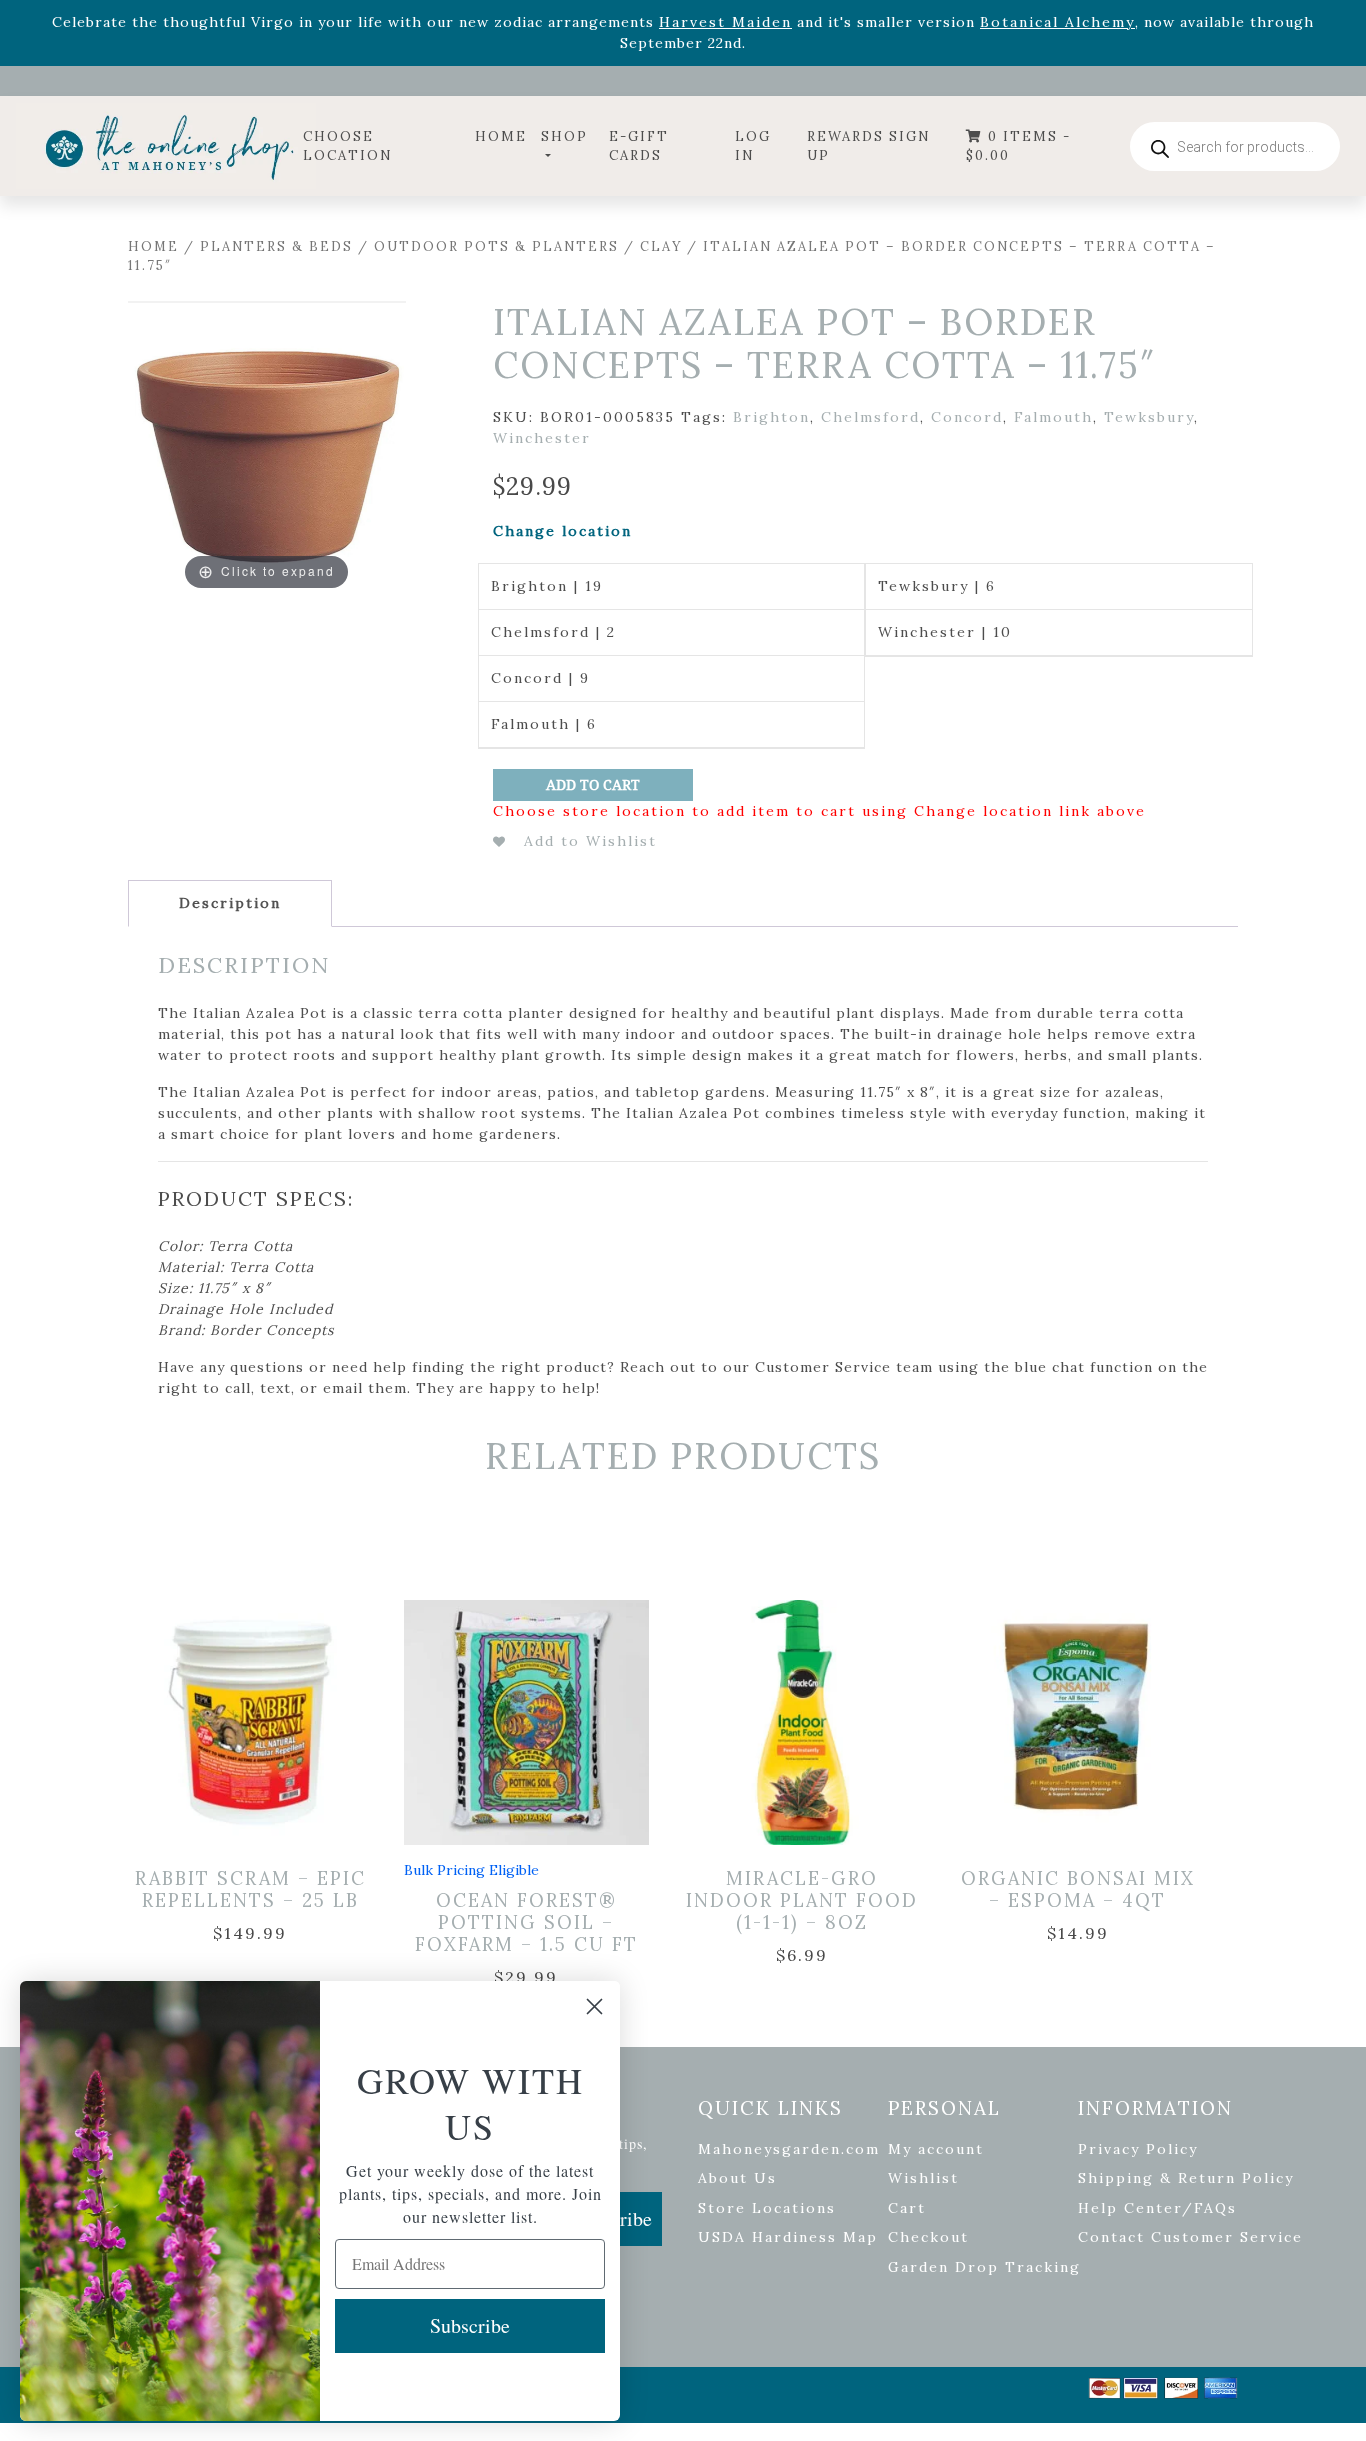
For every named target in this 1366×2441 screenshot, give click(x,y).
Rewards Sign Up (869, 146)
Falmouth (1053, 417)
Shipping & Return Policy (1186, 2178)
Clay (661, 246)
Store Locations (767, 2208)
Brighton (771, 417)
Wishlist (923, 2178)
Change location (562, 531)
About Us (737, 2178)
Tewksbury (1149, 417)
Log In (753, 146)
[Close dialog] (594, 2006)
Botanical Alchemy (1057, 22)
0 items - (1018, 146)
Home (501, 136)
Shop (564, 136)
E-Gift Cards (639, 146)
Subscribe (470, 2325)
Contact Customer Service (1190, 2237)
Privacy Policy (1138, 2149)
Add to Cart (593, 785)
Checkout (928, 2237)
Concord (967, 417)
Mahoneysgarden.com (789, 2149)
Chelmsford (870, 417)
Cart (907, 2208)
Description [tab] (230, 903)
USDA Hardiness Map (788, 2237)
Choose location (348, 146)
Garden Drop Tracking (984, 2267)
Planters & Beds (276, 246)
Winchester (542, 438)
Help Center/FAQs (1157, 2208)
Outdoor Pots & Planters (496, 246)
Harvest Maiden (725, 22)
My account (936, 2149)
